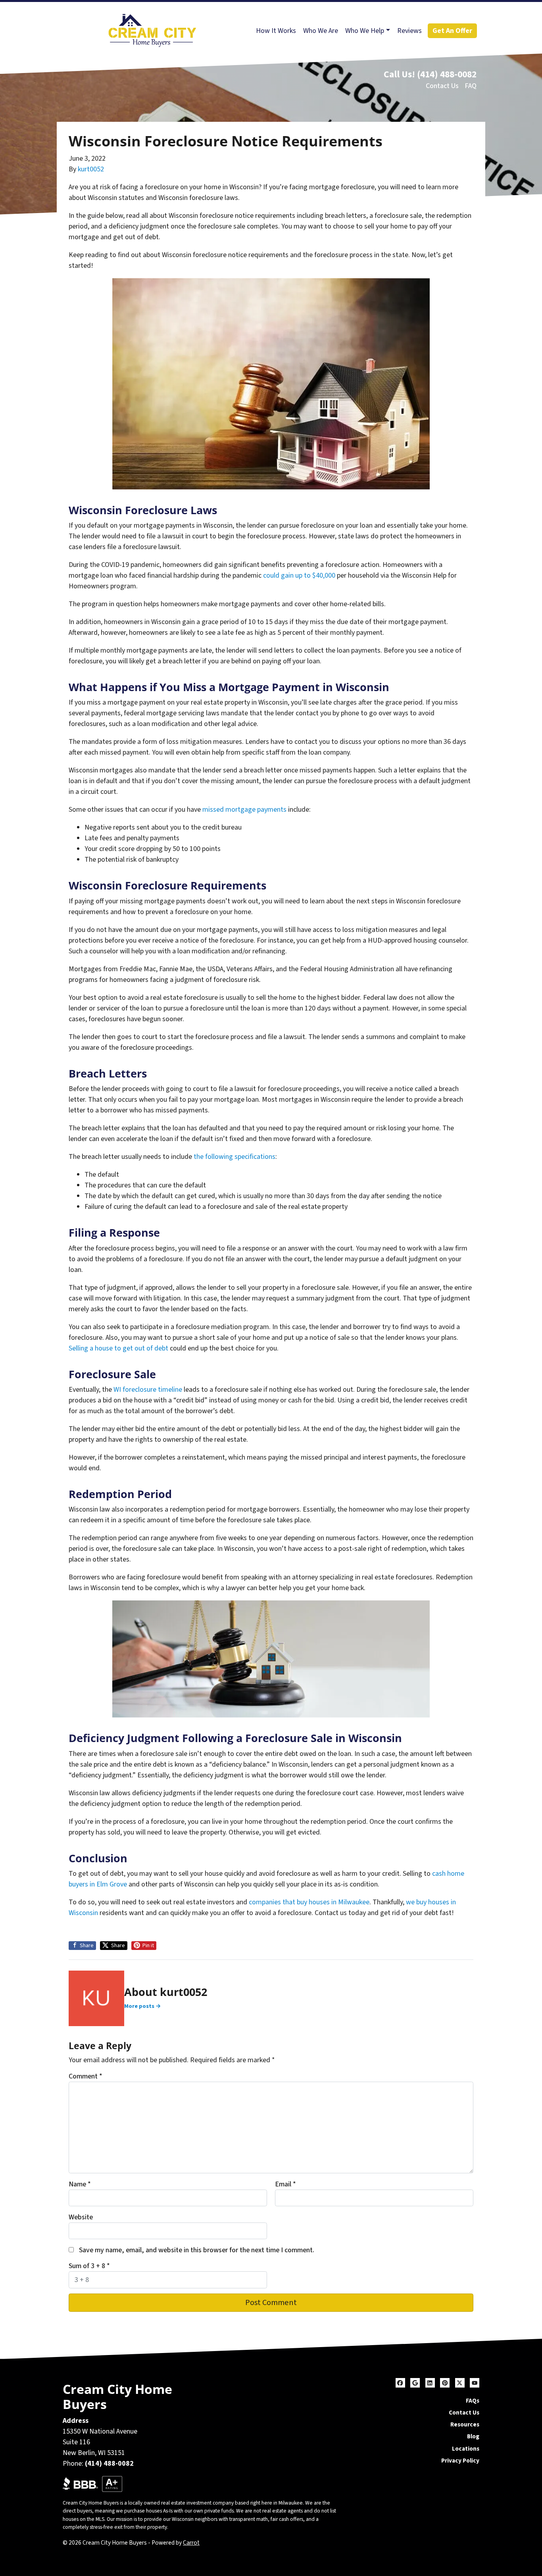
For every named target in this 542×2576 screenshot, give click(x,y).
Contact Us (442, 86)
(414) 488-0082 (447, 74)
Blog (473, 2436)
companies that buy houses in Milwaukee (309, 1902)
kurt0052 (91, 169)
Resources (465, 2424)
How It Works (276, 31)
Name (80, 2184)
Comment (86, 2076)
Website (81, 2217)
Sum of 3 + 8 (89, 2266)
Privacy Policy (460, 2461)
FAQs (473, 2401)
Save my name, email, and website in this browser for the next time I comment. (197, 2250)
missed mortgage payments (244, 810)
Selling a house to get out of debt (118, 1348)
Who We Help (365, 31)
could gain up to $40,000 (299, 575)
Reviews (409, 31)
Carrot (191, 2543)
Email (285, 2184)
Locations (466, 2449)
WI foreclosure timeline (148, 1390)
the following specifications (234, 1157)
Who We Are (321, 31)
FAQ (471, 86)
